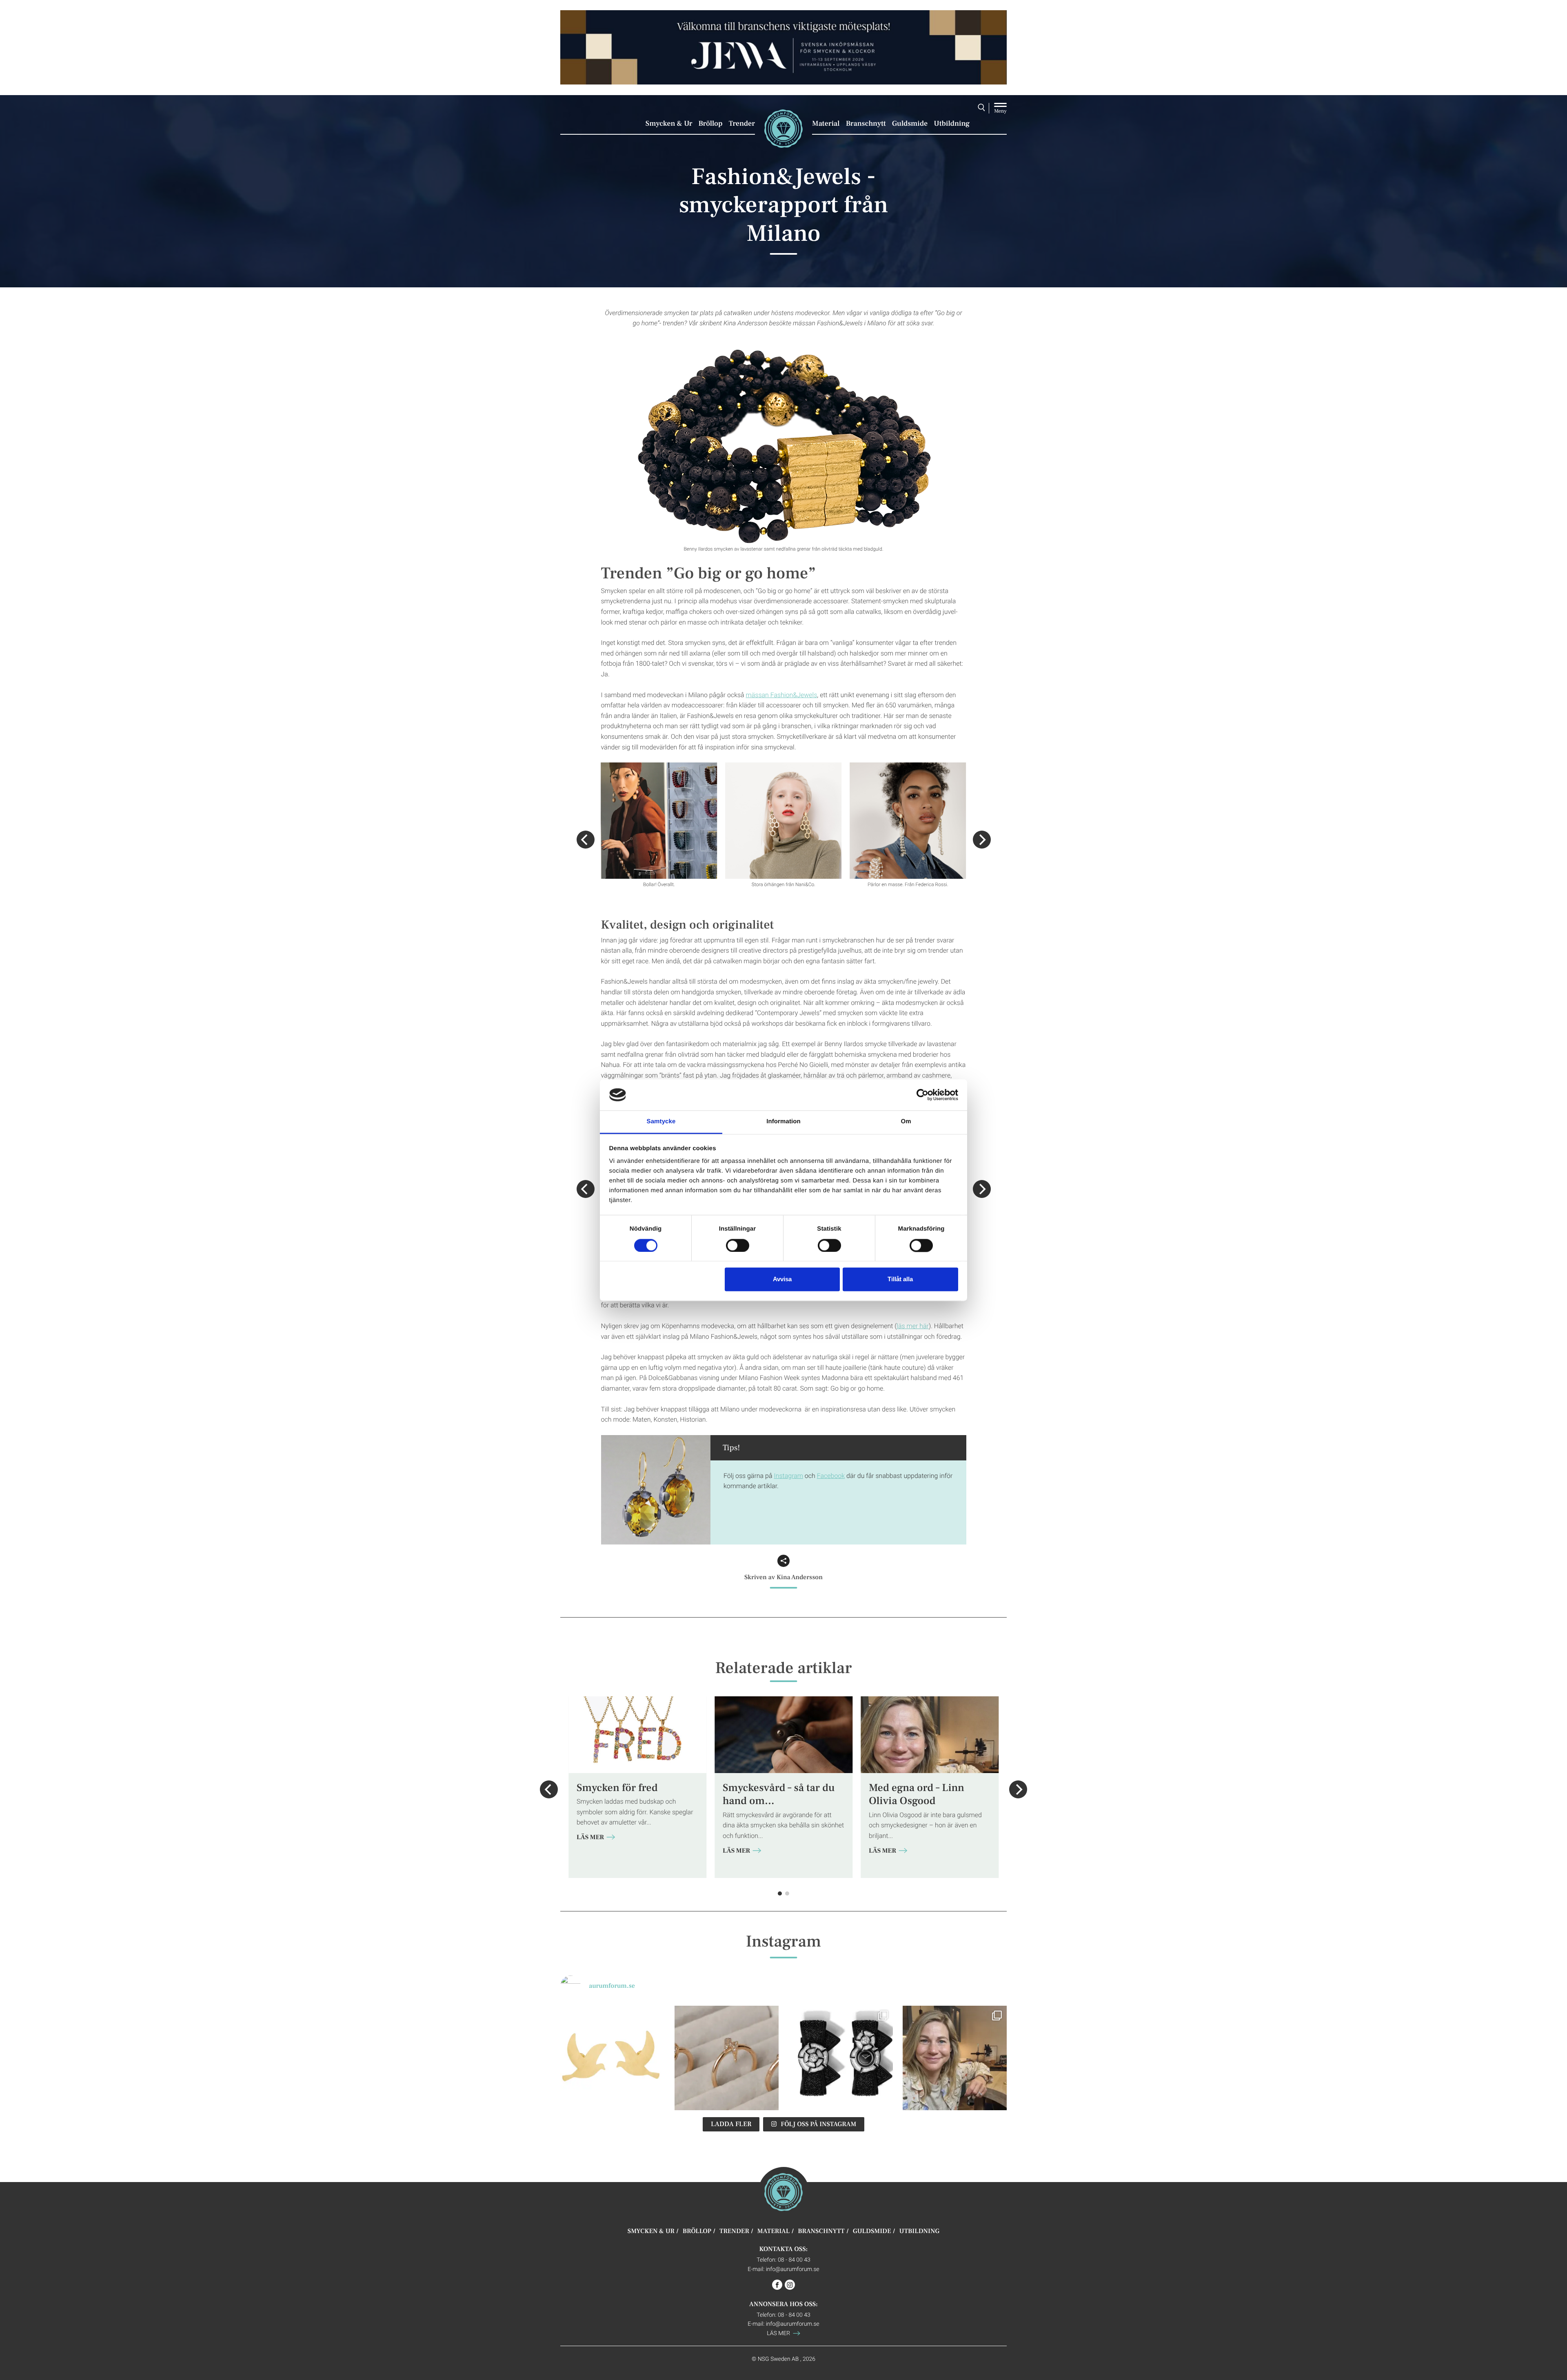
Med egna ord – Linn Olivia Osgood (917, 1794)
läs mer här (913, 1326)
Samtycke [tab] (661, 1122)
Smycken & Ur (669, 124)
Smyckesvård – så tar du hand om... (779, 1794)
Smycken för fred (617, 1788)
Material (826, 124)
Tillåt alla (900, 1279)
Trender (742, 124)
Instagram (788, 1476)
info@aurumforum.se (793, 2269)
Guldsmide (910, 124)
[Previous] (586, 840)
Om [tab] (906, 1122)
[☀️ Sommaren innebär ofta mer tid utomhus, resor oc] (727, 2058)
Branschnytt (866, 124)
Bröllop (710, 124)
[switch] (738, 1245)
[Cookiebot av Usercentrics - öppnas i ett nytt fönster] (922, 1095)
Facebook (831, 1476)
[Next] (982, 840)
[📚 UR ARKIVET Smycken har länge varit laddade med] (613, 2058)
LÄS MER (591, 1838)
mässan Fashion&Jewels (782, 695)
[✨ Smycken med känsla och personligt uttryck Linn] (955, 2058)
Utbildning (952, 124)
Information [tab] (783, 1122)
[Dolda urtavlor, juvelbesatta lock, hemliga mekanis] (841, 2058)
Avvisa (782, 1279)
